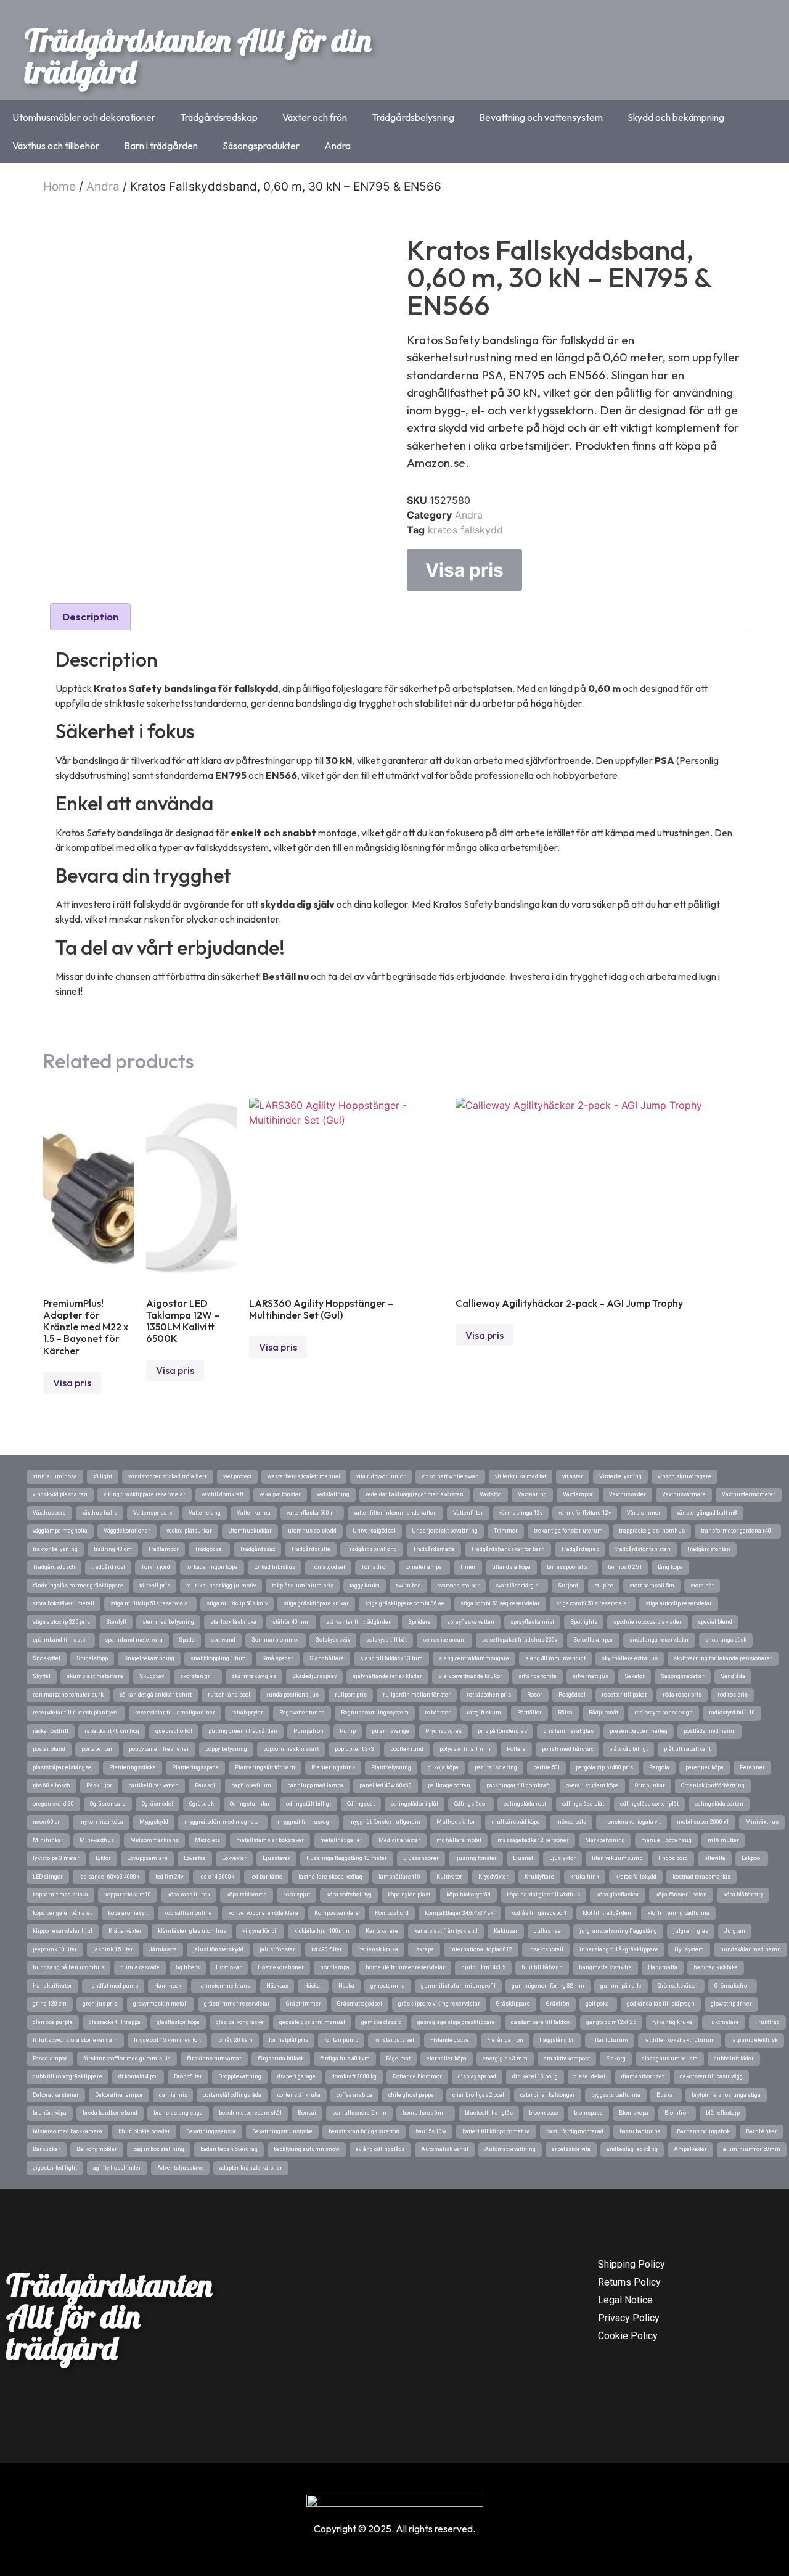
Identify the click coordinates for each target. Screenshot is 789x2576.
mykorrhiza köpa (101, 1822)
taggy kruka (365, 1586)
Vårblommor (644, 1513)
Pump (348, 1731)
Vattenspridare (153, 1513)
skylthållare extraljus (630, 1658)
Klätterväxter (125, 1931)
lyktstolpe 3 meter (56, 1858)
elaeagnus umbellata (670, 2059)
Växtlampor (578, 1494)
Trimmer (506, 1531)
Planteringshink (333, 1767)
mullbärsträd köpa (516, 1822)
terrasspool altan (569, 1567)
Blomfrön (677, 2113)
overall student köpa (592, 1785)
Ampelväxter (690, 2149)
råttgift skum (484, 1713)
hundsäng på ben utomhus (68, 1967)
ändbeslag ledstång (632, 2149)
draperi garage (296, 2076)
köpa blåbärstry (743, 1895)
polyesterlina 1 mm (465, 1749)
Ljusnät (523, 1858)
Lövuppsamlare (147, 1858)
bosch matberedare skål (250, 2113)
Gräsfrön (558, 2004)
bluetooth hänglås (489, 2113)
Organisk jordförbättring (713, 1785)
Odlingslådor (471, 1804)
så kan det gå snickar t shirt (156, 1695)
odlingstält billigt (309, 1804)
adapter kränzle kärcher (251, 2168)
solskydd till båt (386, 1640)
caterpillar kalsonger (548, 2095)
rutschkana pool (229, 1695)
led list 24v (169, 1877)
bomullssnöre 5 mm (359, 2113)
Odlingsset (361, 1804)
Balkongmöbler (97, 2149)
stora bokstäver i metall (63, 1603)
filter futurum (610, 2040)
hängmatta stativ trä (605, 1967)
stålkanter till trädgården (359, 1622)
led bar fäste (266, 1877)
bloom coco (543, 2113)
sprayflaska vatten (471, 1622)
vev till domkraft (223, 1494)
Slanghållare (327, 1658)
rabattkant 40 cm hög (112, 1731)
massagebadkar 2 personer (533, 1840)
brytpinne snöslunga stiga (726, 2095)
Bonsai (307, 2113)
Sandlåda (733, 1676)
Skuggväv (152, 1676)
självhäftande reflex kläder (387, 1676)
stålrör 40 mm (291, 1622)
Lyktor (103, 1858)
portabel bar (97, 1749)
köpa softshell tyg (349, 1895)
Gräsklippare (513, 2004)
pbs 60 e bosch (51, 1785)
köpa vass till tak (189, 1895)
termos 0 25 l (625, 1567)
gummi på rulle (621, 1986)
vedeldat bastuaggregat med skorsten (415, 1494)
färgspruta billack (281, 2059)
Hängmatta (663, 1967)
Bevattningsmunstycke (282, 2131)
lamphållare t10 (399, 1877)
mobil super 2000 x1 (703, 1822)
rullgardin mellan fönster (417, 1695)
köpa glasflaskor (618, 1895)
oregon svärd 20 (53, 1804)
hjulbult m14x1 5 (483, 1967)
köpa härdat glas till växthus (543, 1895)
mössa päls (571, 1822)
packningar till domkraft (518, 1785)
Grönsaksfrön (733, 1986)
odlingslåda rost (525, 1804)
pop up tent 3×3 (354, 1749)
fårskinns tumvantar (214, 2059)
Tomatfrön (375, 1567)
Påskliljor (99, 1785)
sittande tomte (538, 1676)
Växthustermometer (749, 1494)
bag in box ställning (159, 2149)
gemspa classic (381, 2022)
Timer (468, 1567)
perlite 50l (546, 1767)
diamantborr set (643, 2076)
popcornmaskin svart (291, 1749)
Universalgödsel (374, 1531)
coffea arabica (354, 2095)
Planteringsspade (195, 1767)
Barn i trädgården (161, 146)
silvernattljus (591, 1676)
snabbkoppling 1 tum (218, 1658)
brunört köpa (50, 2113)
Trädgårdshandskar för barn (508, 1549)
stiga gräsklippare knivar (316, 1603)
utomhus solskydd (312, 1531)
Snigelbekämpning (149, 1658)
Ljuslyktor (562, 1858)
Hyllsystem (689, 1949)
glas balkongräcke (239, 2022)
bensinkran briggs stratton (364, 2131)
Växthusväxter (628, 1494)
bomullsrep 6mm (426, 2113)
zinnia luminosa (55, 1476)
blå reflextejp (723, 2113)
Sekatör (635, 1676)
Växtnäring (532, 1494)
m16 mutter (723, 1840)
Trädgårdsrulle (311, 1549)
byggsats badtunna (616, 2095)
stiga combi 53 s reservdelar (593, 1603)
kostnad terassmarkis (701, 1877)
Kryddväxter (493, 1877)
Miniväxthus (762, 1822)
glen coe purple (53, 2022)
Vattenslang (205, 1513)
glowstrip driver (731, 2004)
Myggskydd (154, 1822)
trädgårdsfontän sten (643, 1549)
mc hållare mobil (459, 1840)
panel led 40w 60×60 (386, 1785)
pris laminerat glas (568, 1731)
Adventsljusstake (180, 2168)
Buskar (666, 2095)
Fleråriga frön (505, 2040)
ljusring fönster (476, 1858)
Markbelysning (605, 1840)
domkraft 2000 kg (354, 2076)
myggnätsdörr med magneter (223, 1822)
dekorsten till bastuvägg (711, 2076)
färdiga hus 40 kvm (345, 2059)
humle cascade (140, 1967)
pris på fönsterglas (502, 1731)
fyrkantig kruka (672, 2022)
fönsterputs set (394, 2040)
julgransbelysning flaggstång (618, 1931)
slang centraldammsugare (474, 1658)
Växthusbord (49, 1513)
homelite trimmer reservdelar (405, 1967)
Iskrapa (424, 1949)
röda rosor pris (682, 1695)
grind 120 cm (50, 2004)
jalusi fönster (277, 1949)
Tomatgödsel (328, 1567)
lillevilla (715, 1858)
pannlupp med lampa (315, 1785)
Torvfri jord (156, 1567)
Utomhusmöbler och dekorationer (84, 117)
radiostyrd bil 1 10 (732, 1713)
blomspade (588, 2113)
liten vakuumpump (617, 1858)
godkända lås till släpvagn (661, 2004)
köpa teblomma (247, 1895)
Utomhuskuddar (250, 1531)
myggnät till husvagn (305, 1822)
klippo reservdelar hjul (63, 1931)
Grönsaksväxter (678, 1986)
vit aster (573, 1476)
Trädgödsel (209, 1549)
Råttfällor (529, 1713)
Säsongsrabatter (683, 1676)
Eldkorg (616, 2059)
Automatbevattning (510, 2149)
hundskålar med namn (750, 1949)
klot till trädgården (607, 1913)
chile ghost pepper (412, 2095)
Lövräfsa (195, 1858)
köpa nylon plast (409, 1895)
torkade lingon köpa (212, 1567)
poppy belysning (226, 1749)
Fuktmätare (724, 2022)
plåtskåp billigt (628, 1749)
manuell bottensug (666, 1840)
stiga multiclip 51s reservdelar (150, 1603)
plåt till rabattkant (687, 1749)
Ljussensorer (421, 1858)
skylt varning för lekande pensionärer (723, 1658)
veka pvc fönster (280, 1494)
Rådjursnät (603, 1713)
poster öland (49, 1749)
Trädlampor (163, 1549)
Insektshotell (546, 1949)
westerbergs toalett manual (304, 1476)
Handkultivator (52, 1986)
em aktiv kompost (567, 2059)
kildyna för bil (260, 1931)
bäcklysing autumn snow (307, 2149)
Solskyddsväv (333, 1640)
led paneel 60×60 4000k (109, 1877)
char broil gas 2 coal (478, 2095)
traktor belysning (55, 1549)
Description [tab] (90, 617)
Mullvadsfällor (456, 1822)
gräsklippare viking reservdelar (439, 2004)
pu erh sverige (390, 1731)
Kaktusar (506, 1931)
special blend (715, 1622)
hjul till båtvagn (542, 1967)
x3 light (103, 1476)
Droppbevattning (240, 2076)
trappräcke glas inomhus (652, 1531)
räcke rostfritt (51, 1731)
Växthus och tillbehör (56, 146)
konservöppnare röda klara (263, 1913)
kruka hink (585, 1877)
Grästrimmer (304, 2004)
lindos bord (673, 1858)
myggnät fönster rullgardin (385, 1822)
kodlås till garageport (539, 1913)
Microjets (207, 1840)
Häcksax (277, 1986)
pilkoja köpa (443, 1767)
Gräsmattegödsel (360, 2004)
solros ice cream (444, 1640)
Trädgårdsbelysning (413, 117)
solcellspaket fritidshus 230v (520, 1640)
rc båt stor (438, 1713)
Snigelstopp (92, 1658)
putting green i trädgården (243, 1731)
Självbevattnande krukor (470, 1676)
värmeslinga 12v (521, 1513)
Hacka (346, 1986)
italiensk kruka (378, 1949)
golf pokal (598, 2004)
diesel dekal (590, 2076)
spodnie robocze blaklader (648, 1622)
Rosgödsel (572, 1695)
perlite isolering (496, 1767)
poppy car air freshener (159, 1749)
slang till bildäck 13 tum (391, 1658)
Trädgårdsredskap (219, 117)
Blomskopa (634, 2113)
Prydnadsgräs (444, 1731)
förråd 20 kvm (235, 2040)
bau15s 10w (431, 2131)
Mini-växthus (97, 1840)
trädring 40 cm (113, 1549)
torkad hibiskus (275, 1567)
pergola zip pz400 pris (604, 1767)
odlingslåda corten (719, 1804)
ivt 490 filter (327, 1949)
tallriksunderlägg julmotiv (221, 1586)
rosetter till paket (624, 1695)
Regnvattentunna (302, 1713)
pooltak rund (407, 1749)
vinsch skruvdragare (685, 1476)
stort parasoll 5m (652, 1586)
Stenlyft (116, 1622)
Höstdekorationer (281, 1967)
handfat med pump (113, 1986)
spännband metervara (134, 1640)
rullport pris (351, 1695)
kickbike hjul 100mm (322, 1931)
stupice (604, 1586)
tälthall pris (155, 1586)
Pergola (659, 1767)
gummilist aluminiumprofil (458, 1986)
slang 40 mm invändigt (555, 1658)
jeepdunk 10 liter (55, 1949)
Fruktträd (767, 2022)
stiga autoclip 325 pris (61, 1622)
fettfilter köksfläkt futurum (680, 2040)
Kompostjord (392, 1913)
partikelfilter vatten (153, 1785)
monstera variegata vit (632, 1822)
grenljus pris (100, 2004)
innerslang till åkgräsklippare (619, 1949)
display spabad (477, 2076)
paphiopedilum (251, 1785)
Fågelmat (398, 2059)
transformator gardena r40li (738, 1531)
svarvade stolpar (458, 1586)
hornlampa (335, 1967)
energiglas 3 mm (505, 2059)
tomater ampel (424, 1567)
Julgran (735, 1931)
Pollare (516, 1749)
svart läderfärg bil (519, 1586)
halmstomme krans (224, 1986)
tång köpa (670, 1567)
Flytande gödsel (451, 2040)
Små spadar (278, 1658)
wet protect (237, 1476)
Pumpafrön (309, 1731)
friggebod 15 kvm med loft (167, 2040)
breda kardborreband (110, 2113)
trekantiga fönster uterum (568, 1531)
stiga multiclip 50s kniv (237, 1603)
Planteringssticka (133, 1767)
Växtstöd (491, 1494)
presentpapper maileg (639, 1731)
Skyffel (42, 1676)
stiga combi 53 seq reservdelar (500, 1603)
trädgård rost (108, 1567)
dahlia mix (173, 2095)
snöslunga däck (726, 1640)
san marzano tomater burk (68, 1695)
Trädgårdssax (257, 1549)
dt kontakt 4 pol (138, 2076)
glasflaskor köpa (178, 2022)
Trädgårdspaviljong (372, 1549)
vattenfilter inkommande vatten (395, 1513)
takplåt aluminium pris (303, 1586)
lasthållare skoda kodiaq (330, 1877)
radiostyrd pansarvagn (664, 1713)
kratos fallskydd (465, 530)
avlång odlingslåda (380, 2149)
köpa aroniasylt (128, 1913)
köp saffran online (188, 1913)
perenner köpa (705, 1767)
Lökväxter (234, 1858)
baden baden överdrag (229, 2149)
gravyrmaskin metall (161, 2004)
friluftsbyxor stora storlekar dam (75, 2040)
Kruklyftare (539, 1877)
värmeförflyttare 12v (585, 1513)
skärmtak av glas (254, 1676)
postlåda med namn (710, 1731)
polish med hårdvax (567, 1749)
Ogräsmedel (157, 1804)
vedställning (333, 1494)
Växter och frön (315, 117)
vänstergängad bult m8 (707, 1513)
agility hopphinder (117, 2168)
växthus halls (100, 1513)
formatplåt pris (288, 2040)
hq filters (188, 1967)
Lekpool (752, 1858)
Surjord (568, 1586)
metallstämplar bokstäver (270, 1840)
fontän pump (341, 2040)
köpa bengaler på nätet (62, 1913)
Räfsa (565, 1713)
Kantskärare (382, 1931)
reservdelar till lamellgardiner (175, 1713)
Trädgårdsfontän (709, 1549)
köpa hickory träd (468, 1895)
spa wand (223, 1640)
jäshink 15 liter (113, 1949)
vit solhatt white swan (450, 1476)
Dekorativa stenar (56, 2095)
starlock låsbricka (233, 1622)
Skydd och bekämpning (676, 117)
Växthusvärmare (684, 1494)
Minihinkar (48, 1840)
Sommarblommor (276, 1640)
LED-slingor (48, 1877)
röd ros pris (733, 1695)
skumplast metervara (95, 1676)
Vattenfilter (468, 1513)
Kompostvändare (337, 1913)
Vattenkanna (254, 1513)
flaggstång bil (557, 2040)
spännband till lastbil (61, 1640)
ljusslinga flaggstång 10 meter (347, 1858)
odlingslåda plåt (583, 1804)
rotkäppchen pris (489, 1695)
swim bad (408, 1586)
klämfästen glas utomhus (192, 1931)
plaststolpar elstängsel (63, 1767)
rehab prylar (247, 1713)
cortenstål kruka (299, 2095)
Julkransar (549, 1931)
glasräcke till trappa (115, 2022)
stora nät (702, 1586)
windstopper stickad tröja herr (168, 1476)
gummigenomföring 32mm (548, 1986)
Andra (337, 146)
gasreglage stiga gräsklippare (456, 2022)
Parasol (205, 1785)
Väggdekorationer (127, 1531)
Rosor (535, 1695)
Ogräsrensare (108, 1804)
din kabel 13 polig (535, 2076)
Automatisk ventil (445, 2149)
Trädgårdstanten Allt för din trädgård (198, 56)
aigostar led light (55, 2168)
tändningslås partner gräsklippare (78, 1586)
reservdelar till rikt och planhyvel (76, 1713)
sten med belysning (168, 1622)
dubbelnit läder (734, 2059)
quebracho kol (174, 1731)
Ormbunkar (650, 1785)
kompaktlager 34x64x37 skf (460, 1913)
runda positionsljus (292, 1695)
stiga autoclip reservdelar (679, 1603)
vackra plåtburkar (189, 1531)
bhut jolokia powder (144, 2131)
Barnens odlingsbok (703, 2131)
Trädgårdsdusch (54, 1567)
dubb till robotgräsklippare (67, 2076)
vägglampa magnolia (60, 1531)
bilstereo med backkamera (67, 2131)
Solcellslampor (593, 1640)
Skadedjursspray (314, 1676)
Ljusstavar (276, 1858)
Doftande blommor (417, 2076)
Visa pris (464, 570)
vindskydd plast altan (60, 1494)
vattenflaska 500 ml (312, 1513)
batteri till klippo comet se (496, 2131)
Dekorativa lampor (119, 2095)
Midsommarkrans (154, 1840)
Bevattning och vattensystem (541, 117)
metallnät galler (341, 1840)
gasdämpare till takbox (541, 2022)
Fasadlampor (50, 2059)
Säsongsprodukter (261, 146)
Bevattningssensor (211, 2131)
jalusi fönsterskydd (218, 1949)
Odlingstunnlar (250, 1804)
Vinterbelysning (620, 1476)
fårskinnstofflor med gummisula (127, 2059)
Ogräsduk (202, 1804)
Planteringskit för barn (265, 1767)
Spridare (419, 1622)
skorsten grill (198, 1676)
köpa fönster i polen (681, 1895)
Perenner (752, 1767)
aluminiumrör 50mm (752, 2149)
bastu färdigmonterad (575, 2131)
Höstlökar (229, 1967)
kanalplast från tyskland (446, 1931)
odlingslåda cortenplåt (649, 1804)
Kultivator (449, 1877)
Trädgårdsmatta (434, 1549)
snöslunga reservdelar (659, 1640)
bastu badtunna (640, 2131)
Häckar (313, 1986)
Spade (187, 1640)
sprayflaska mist (532, 1622)
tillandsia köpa (511, 1567)
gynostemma (388, 1986)
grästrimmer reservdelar (237, 2004)
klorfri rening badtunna (678, 1913)
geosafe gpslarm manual (312, 2022)
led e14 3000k (217, 1877)
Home (59, 187)
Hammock (168, 1986)
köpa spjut (296, 1895)
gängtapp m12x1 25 (611, 2022)
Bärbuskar (47, 2149)
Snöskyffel (47, 1658)
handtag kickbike (716, 1967)
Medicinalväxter (399, 1840)
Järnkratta (163, 1949)
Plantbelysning (391, 1767)
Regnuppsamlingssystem (375, 1713)
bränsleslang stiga (178, 2113)
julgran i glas (691, 1931)
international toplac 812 (481, 1949)
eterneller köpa (447, 2059)
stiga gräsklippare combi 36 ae (405, 1603)
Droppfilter (188, 2076)
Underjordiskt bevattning (445, 1531)
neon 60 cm (48, 1822)
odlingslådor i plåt (415, 1804)
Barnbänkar (762, 2131)
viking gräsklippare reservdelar (145, 1494)
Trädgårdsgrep (580, 1549)
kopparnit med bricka (60, 1895)
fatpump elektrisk (754, 2040)
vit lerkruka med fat (521, 1476)
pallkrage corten (449, 1785)
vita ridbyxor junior (381, 1476)
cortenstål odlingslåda (232, 2095)
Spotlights (584, 1622)
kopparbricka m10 (128, 1895)
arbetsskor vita (571, 2149)
